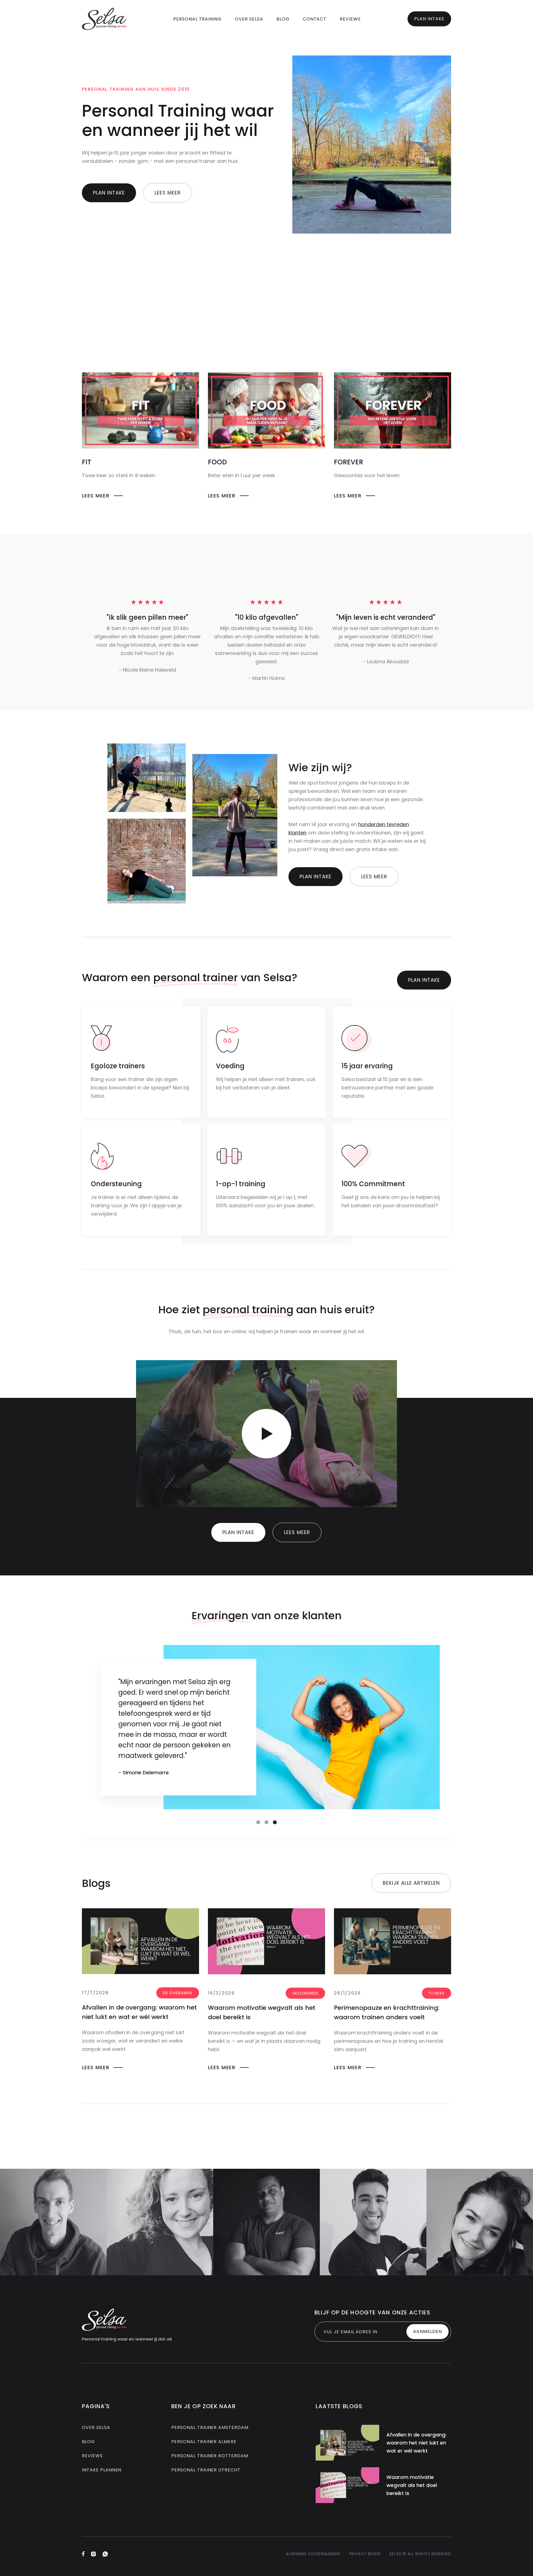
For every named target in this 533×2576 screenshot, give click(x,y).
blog (283, 19)
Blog (88, 2442)
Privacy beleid (365, 2554)
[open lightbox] (266, 1434)
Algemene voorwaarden (313, 2554)
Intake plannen (102, 2470)
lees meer (168, 193)
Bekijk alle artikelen (411, 1883)
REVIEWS (350, 19)
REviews (92, 2456)
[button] (258, 1822)
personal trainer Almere (204, 2442)
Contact (315, 19)
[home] (104, 19)
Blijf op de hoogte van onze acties (372, 2312)
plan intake (429, 19)
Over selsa (96, 2427)
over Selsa (249, 19)
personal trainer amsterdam (210, 2427)
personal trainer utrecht (206, 2470)
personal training (197, 19)
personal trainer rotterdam (210, 2456)
